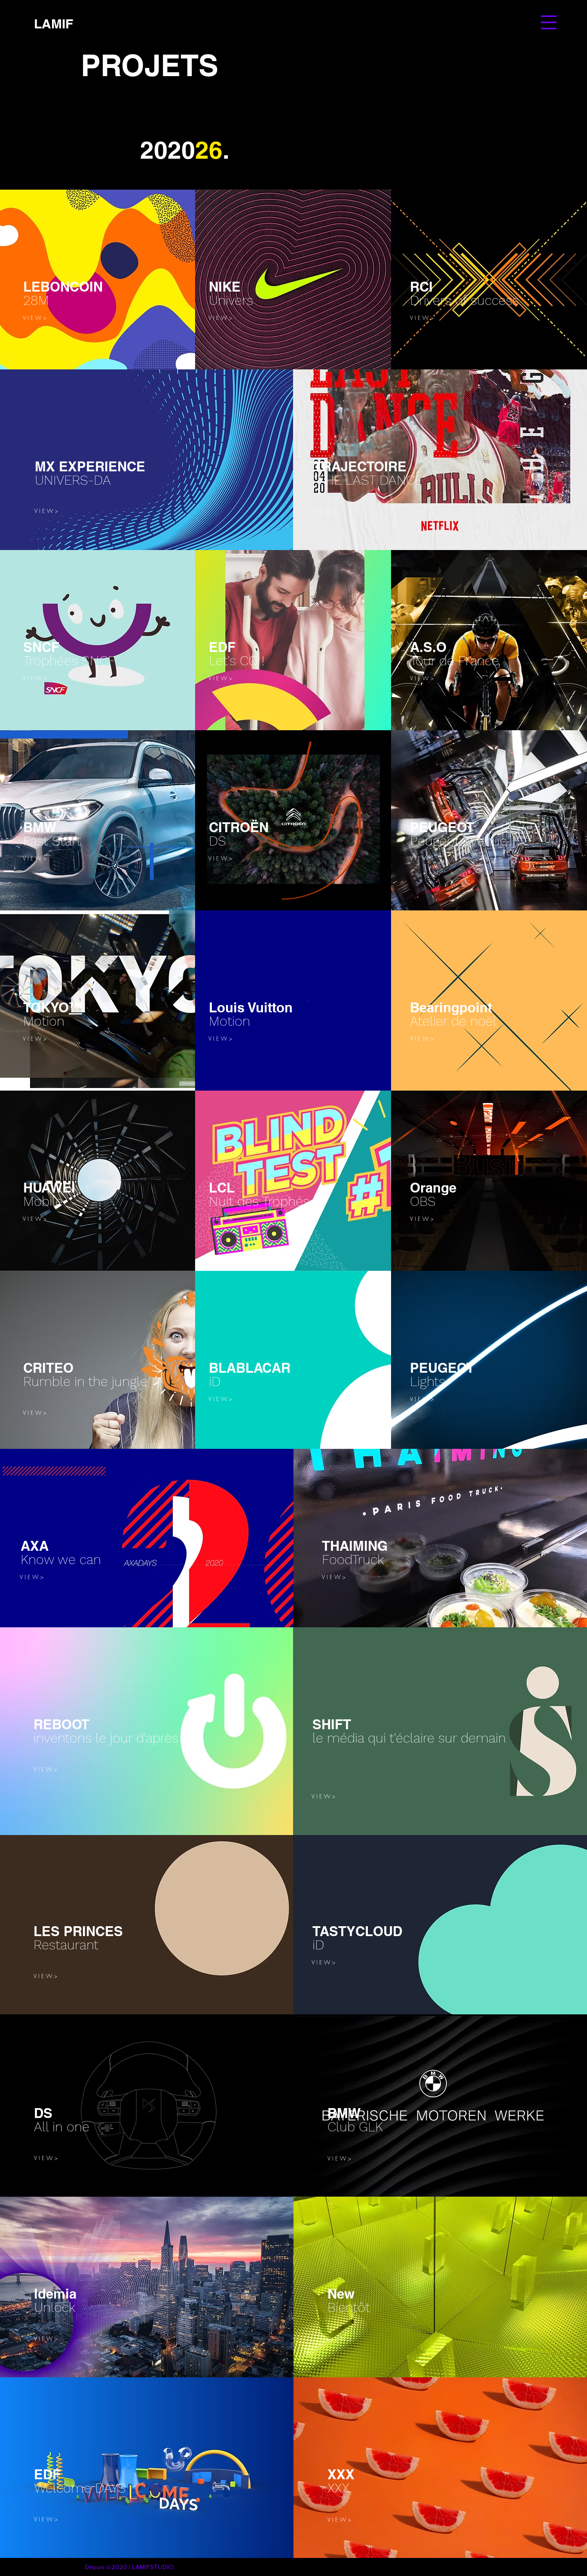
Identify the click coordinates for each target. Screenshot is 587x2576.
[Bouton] (183, 285)
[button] (549, 22)
